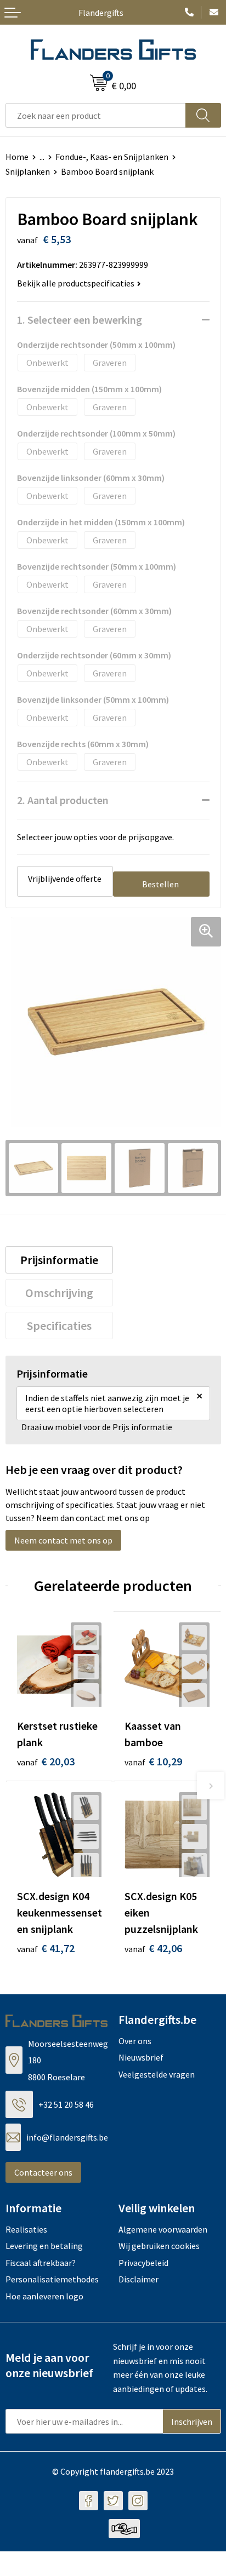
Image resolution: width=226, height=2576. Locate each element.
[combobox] (96, 115)
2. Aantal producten (63, 800)
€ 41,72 (46, 1948)
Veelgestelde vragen (157, 2074)
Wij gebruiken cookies (159, 2246)
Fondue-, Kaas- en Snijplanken (112, 157)
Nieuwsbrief (141, 2057)
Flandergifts (101, 13)
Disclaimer (139, 2279)
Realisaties (26, 2229)
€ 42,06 (153, 1948)
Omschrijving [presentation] (59, 1293)
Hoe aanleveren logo (44, 2296)
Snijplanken (28, 171)
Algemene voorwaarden (163, 2229)
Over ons (135, 2041)
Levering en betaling (44, 2246)
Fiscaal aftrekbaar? (41, 2263)
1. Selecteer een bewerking (80, 320)
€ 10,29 (153, 1761)
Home (17, 157)
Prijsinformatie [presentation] (59, 1260)
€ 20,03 (46, 1761)
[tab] (60, 1260)
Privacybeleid (143, 2263)
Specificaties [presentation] (59, 1326)
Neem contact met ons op (63, 1540)
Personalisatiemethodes (52, 2279)
